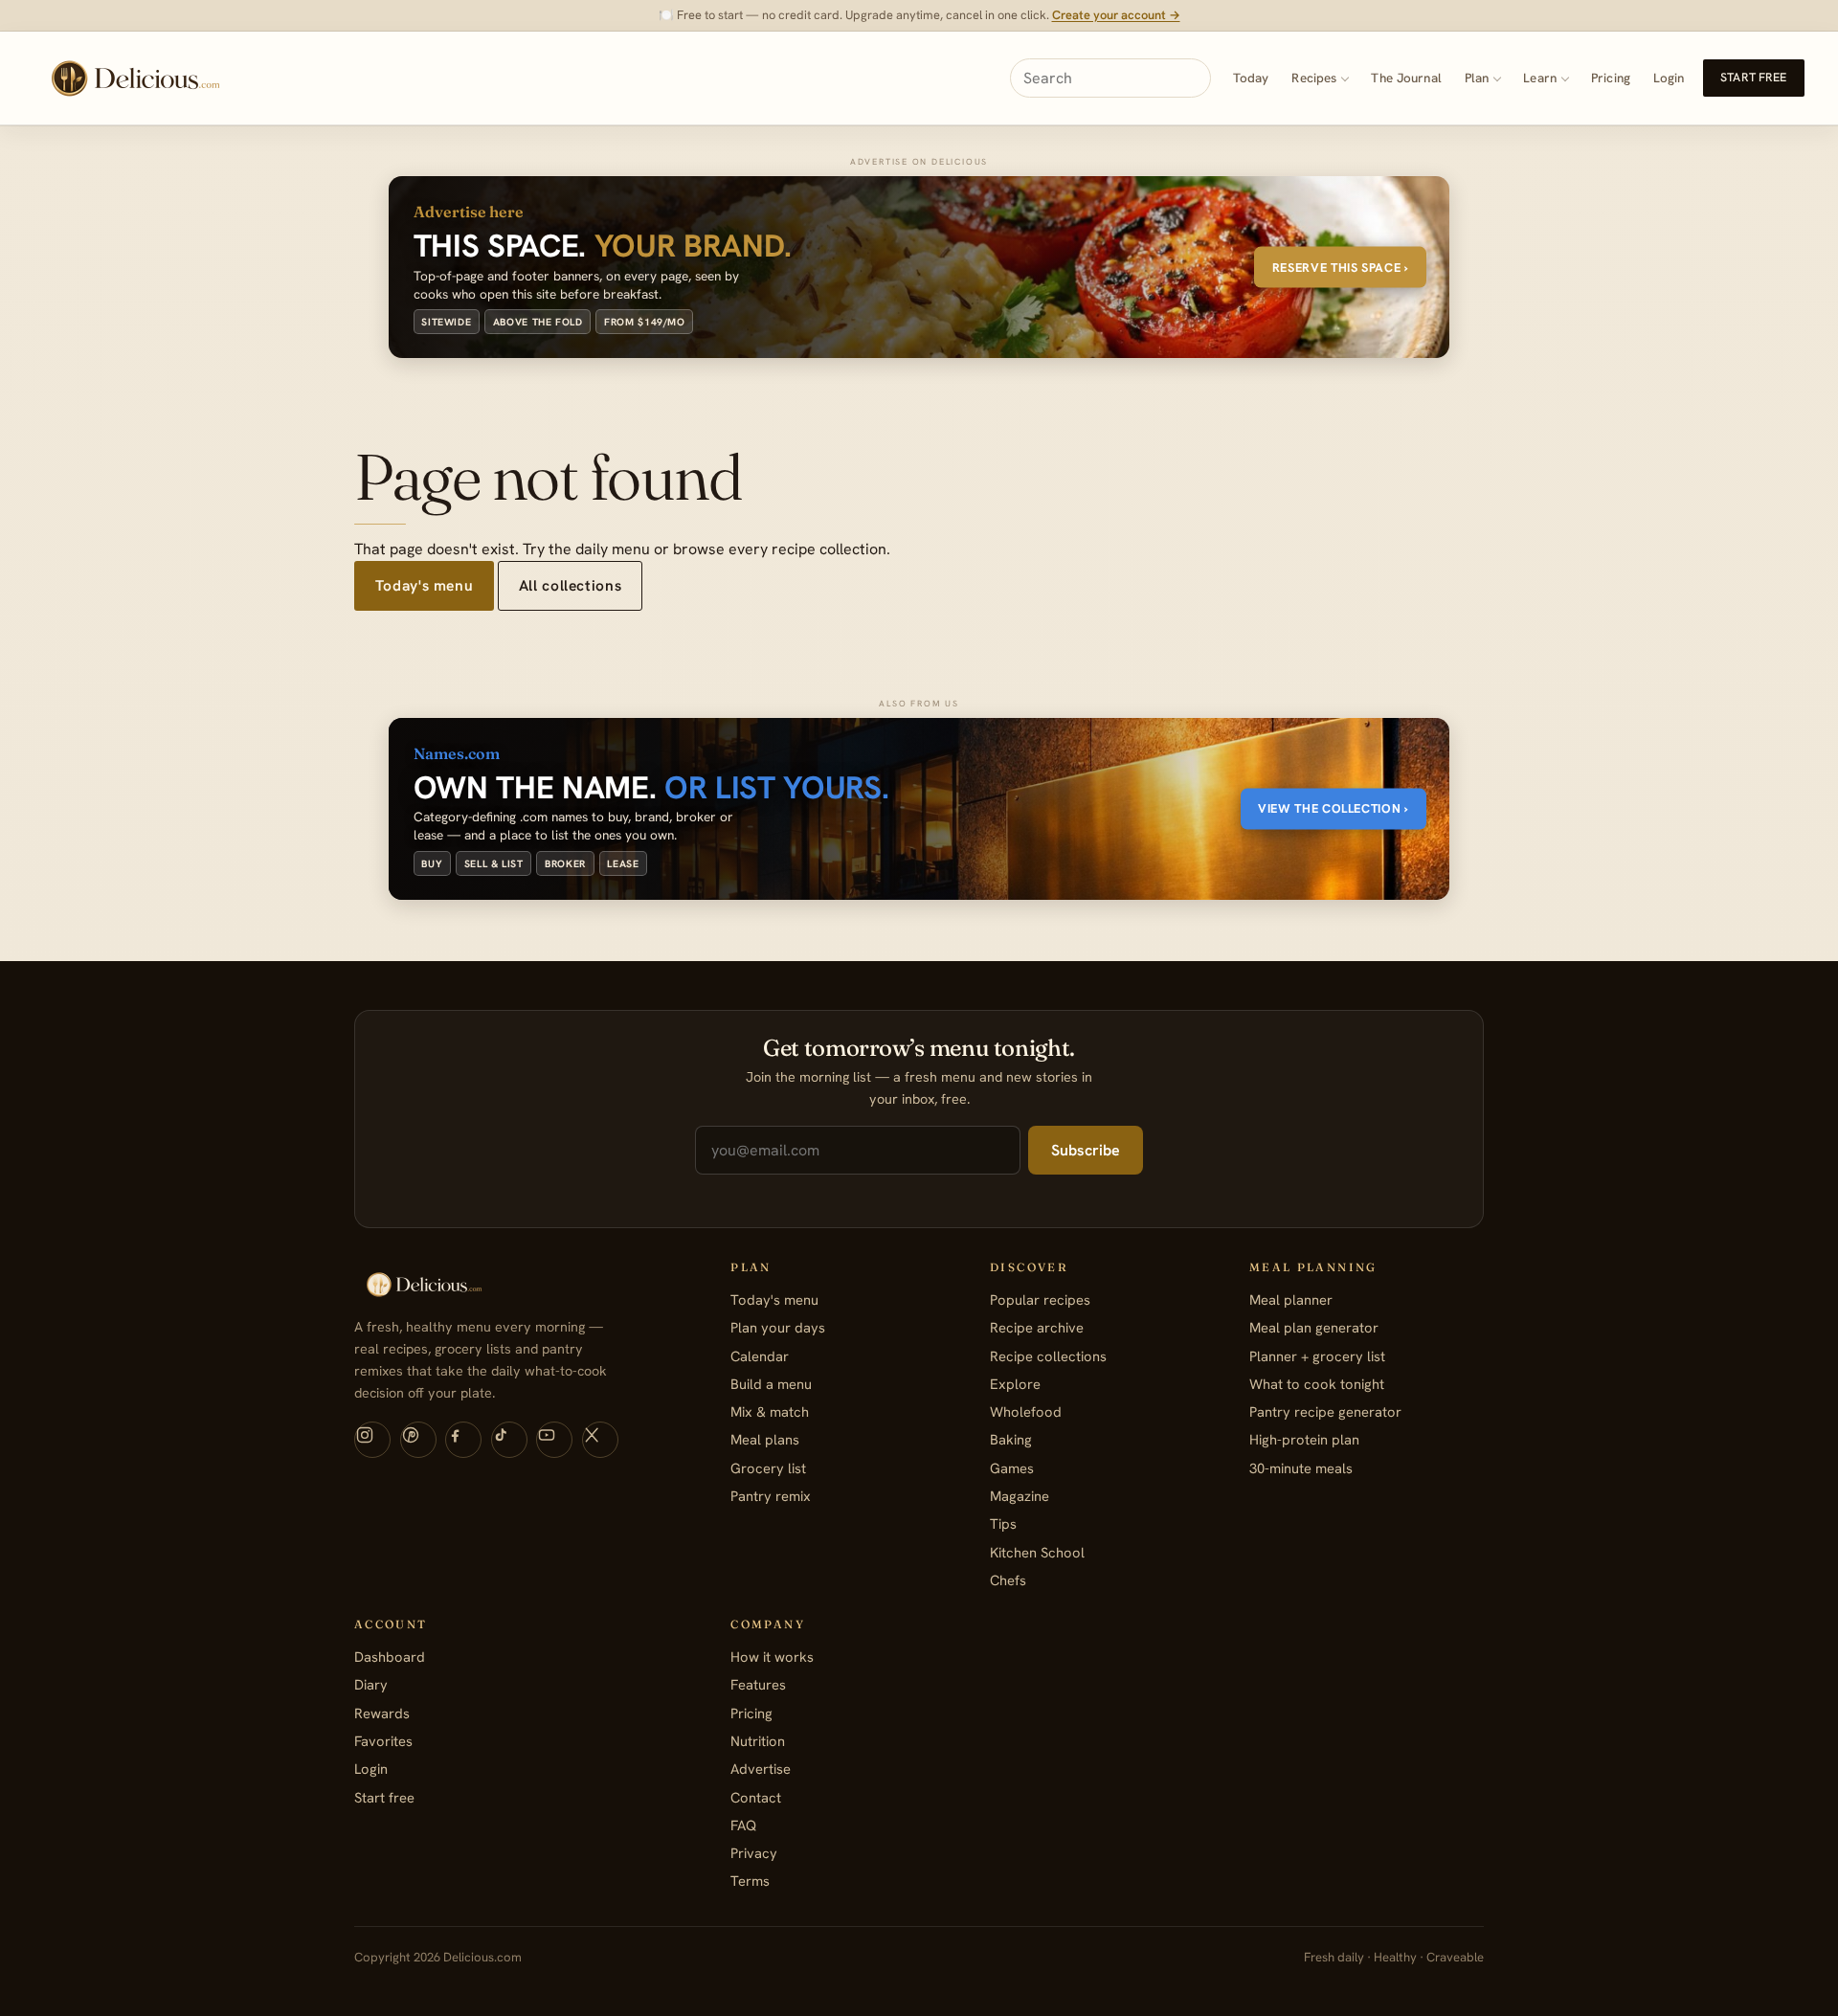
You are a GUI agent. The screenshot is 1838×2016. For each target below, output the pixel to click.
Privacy (754, 1853)
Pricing (1611, 78)
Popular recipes (1040, 1299)
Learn (1540, 78)
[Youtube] (554, 1440)
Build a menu (771, 1384)
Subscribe (1086, 1150)
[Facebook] (463, 1440)
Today (1251, 78)
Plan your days (778, 1327)
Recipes (1314, 78)
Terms (750, 1881)
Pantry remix (771, 1496)
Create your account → (1116, 15)
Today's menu (424, 585)
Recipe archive (1037, 1327)
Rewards (382, 1713)
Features (758, 1684)
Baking (1011, 1439)
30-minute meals (1301, 1468)
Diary (371, 1684)
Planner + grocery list (1317, 1356)
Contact (756, 1797)
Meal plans (765, 1439)
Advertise (761, 1769)
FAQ (743, 1825)
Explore (1015, 1384)
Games (1012, 1468)
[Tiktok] (509, 1440)
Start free (1753, 78)
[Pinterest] (418, 1440)
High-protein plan (1304, 1439)
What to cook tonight (1317, 1384)
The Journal (1406, 78)
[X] (600, 1440)
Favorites (383, 1741)
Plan (1477, 78)
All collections (570, 585)
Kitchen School (1037, 1552)
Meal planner (1291, 1299)
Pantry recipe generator (1325, 1411)
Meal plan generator (1314, 1327)
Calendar (760, 1356)
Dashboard (390, 1657)
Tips (1003, 1523)
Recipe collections (1048, 1356)
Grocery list (768, 1468)
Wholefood (1026, 1411)
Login (1669, 78)
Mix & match (770, 1411)
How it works (772, 1657)
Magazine (1020, 1496)
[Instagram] (372, 1440)
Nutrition (758, 1741)
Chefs (1008, 1580)
